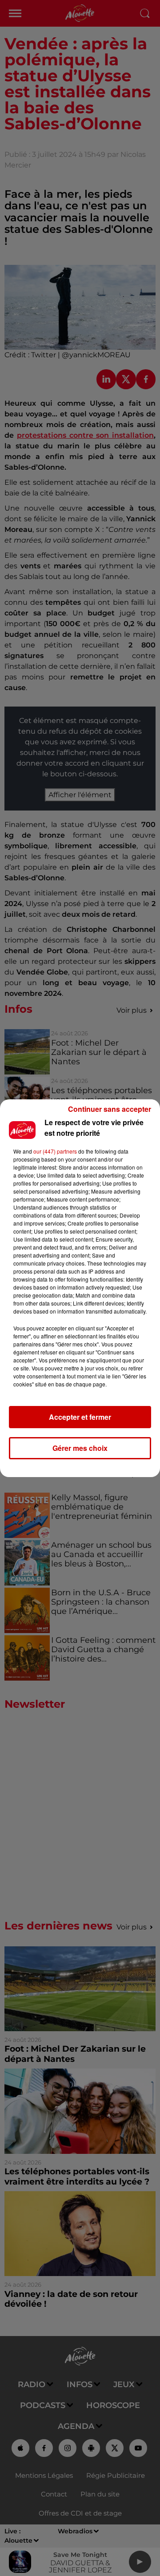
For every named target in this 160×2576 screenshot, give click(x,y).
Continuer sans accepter (110, 1109)
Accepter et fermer (80, 1417)
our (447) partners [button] (55, 1151)
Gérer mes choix (80, 1448)
